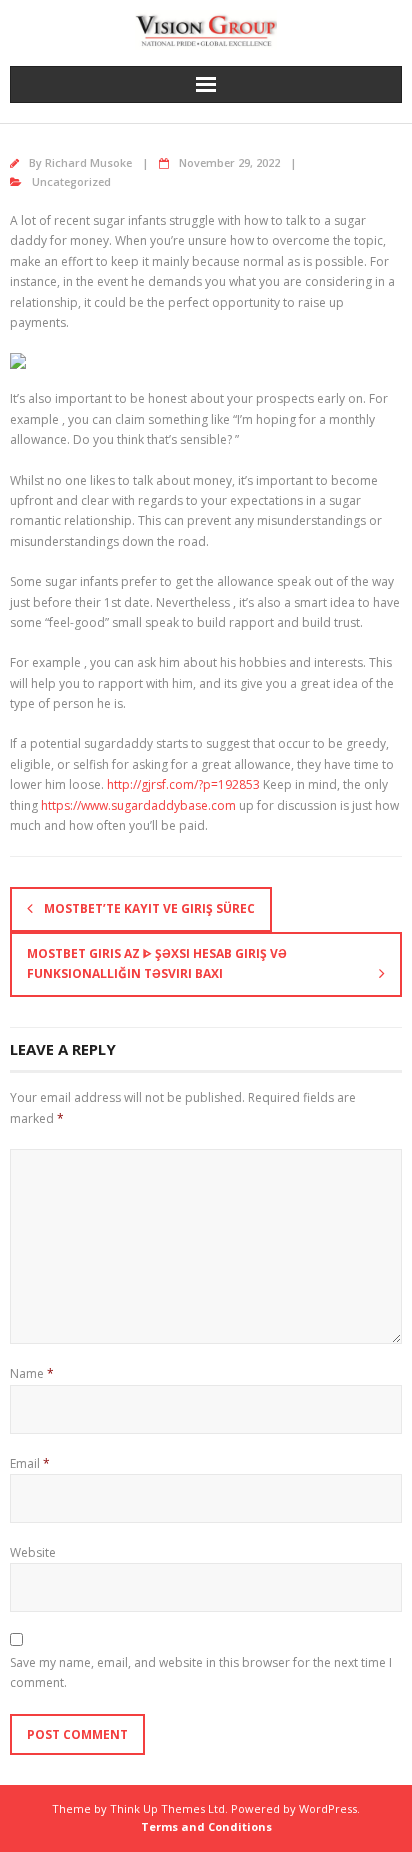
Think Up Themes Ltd (167, 1808)
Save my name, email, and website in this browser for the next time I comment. (201, 1672)
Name (32, 1373)
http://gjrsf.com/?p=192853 (183, 784)
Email (30, 1463)
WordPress (328, 1808)
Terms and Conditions (206, 1826)
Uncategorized (71, 181)
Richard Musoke (88, 162)
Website (33, 1552)
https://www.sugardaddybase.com (138, 805)
